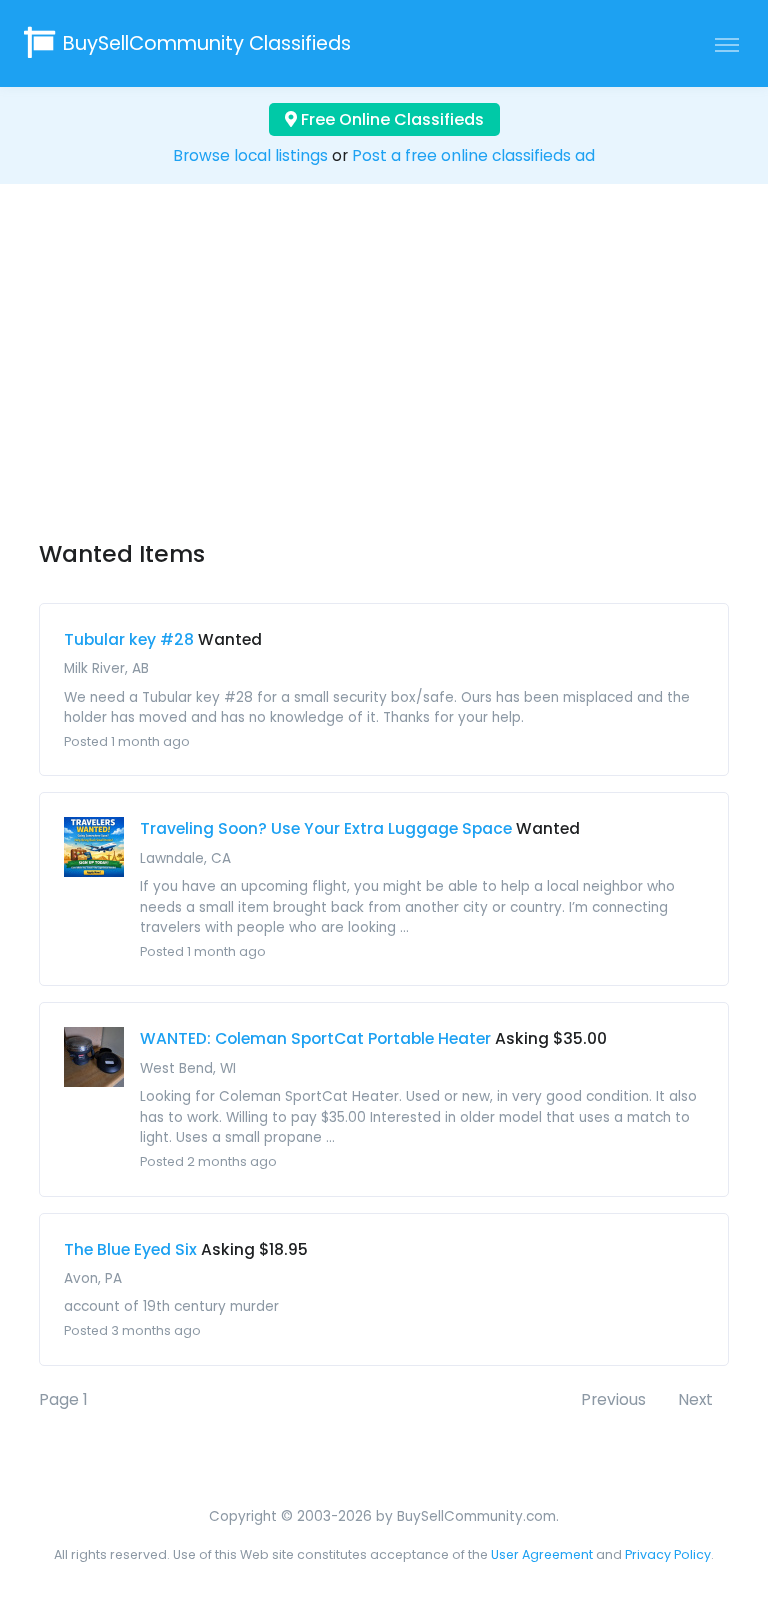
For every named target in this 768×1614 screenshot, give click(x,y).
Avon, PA (93, 1278)
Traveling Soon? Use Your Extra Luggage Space (326, 828)
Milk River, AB (106, 668)
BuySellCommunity (207, 43)
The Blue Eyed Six (130, 1249)
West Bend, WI (188, 1068)
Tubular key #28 (129, 639)
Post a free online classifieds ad (473, 155)
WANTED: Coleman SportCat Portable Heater (315, 1038)
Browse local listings (250, 155)
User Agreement (542, 1554)
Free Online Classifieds (390, 119)
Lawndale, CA (185, 858)
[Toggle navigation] (727, 44)
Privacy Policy (668, 1554)
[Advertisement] (384, 380)
